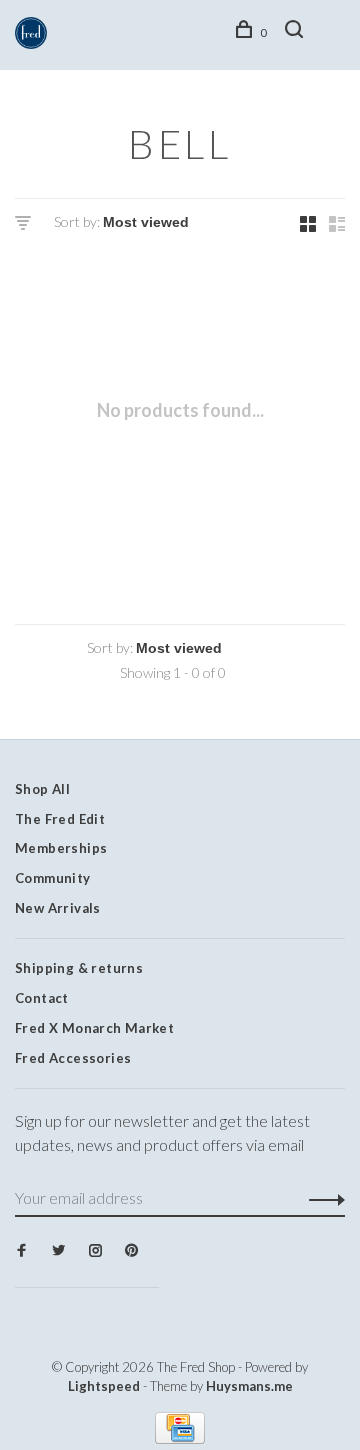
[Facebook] (21, 1251)
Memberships (61, 848)
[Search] (297, 32)
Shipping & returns (79, 968)
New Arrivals (58, 908)
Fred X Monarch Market (94, 1028)
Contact (42, 998)
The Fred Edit (60, 819)
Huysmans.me (249, 1386)
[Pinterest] (131, 1251)
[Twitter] (58, 1251)
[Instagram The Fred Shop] (95, 1251)
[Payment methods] (180, 1437)
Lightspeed (104, 1386)
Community (53, 878)
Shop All (42, 789)
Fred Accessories (73, 1058)
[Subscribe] (321, 1198)
